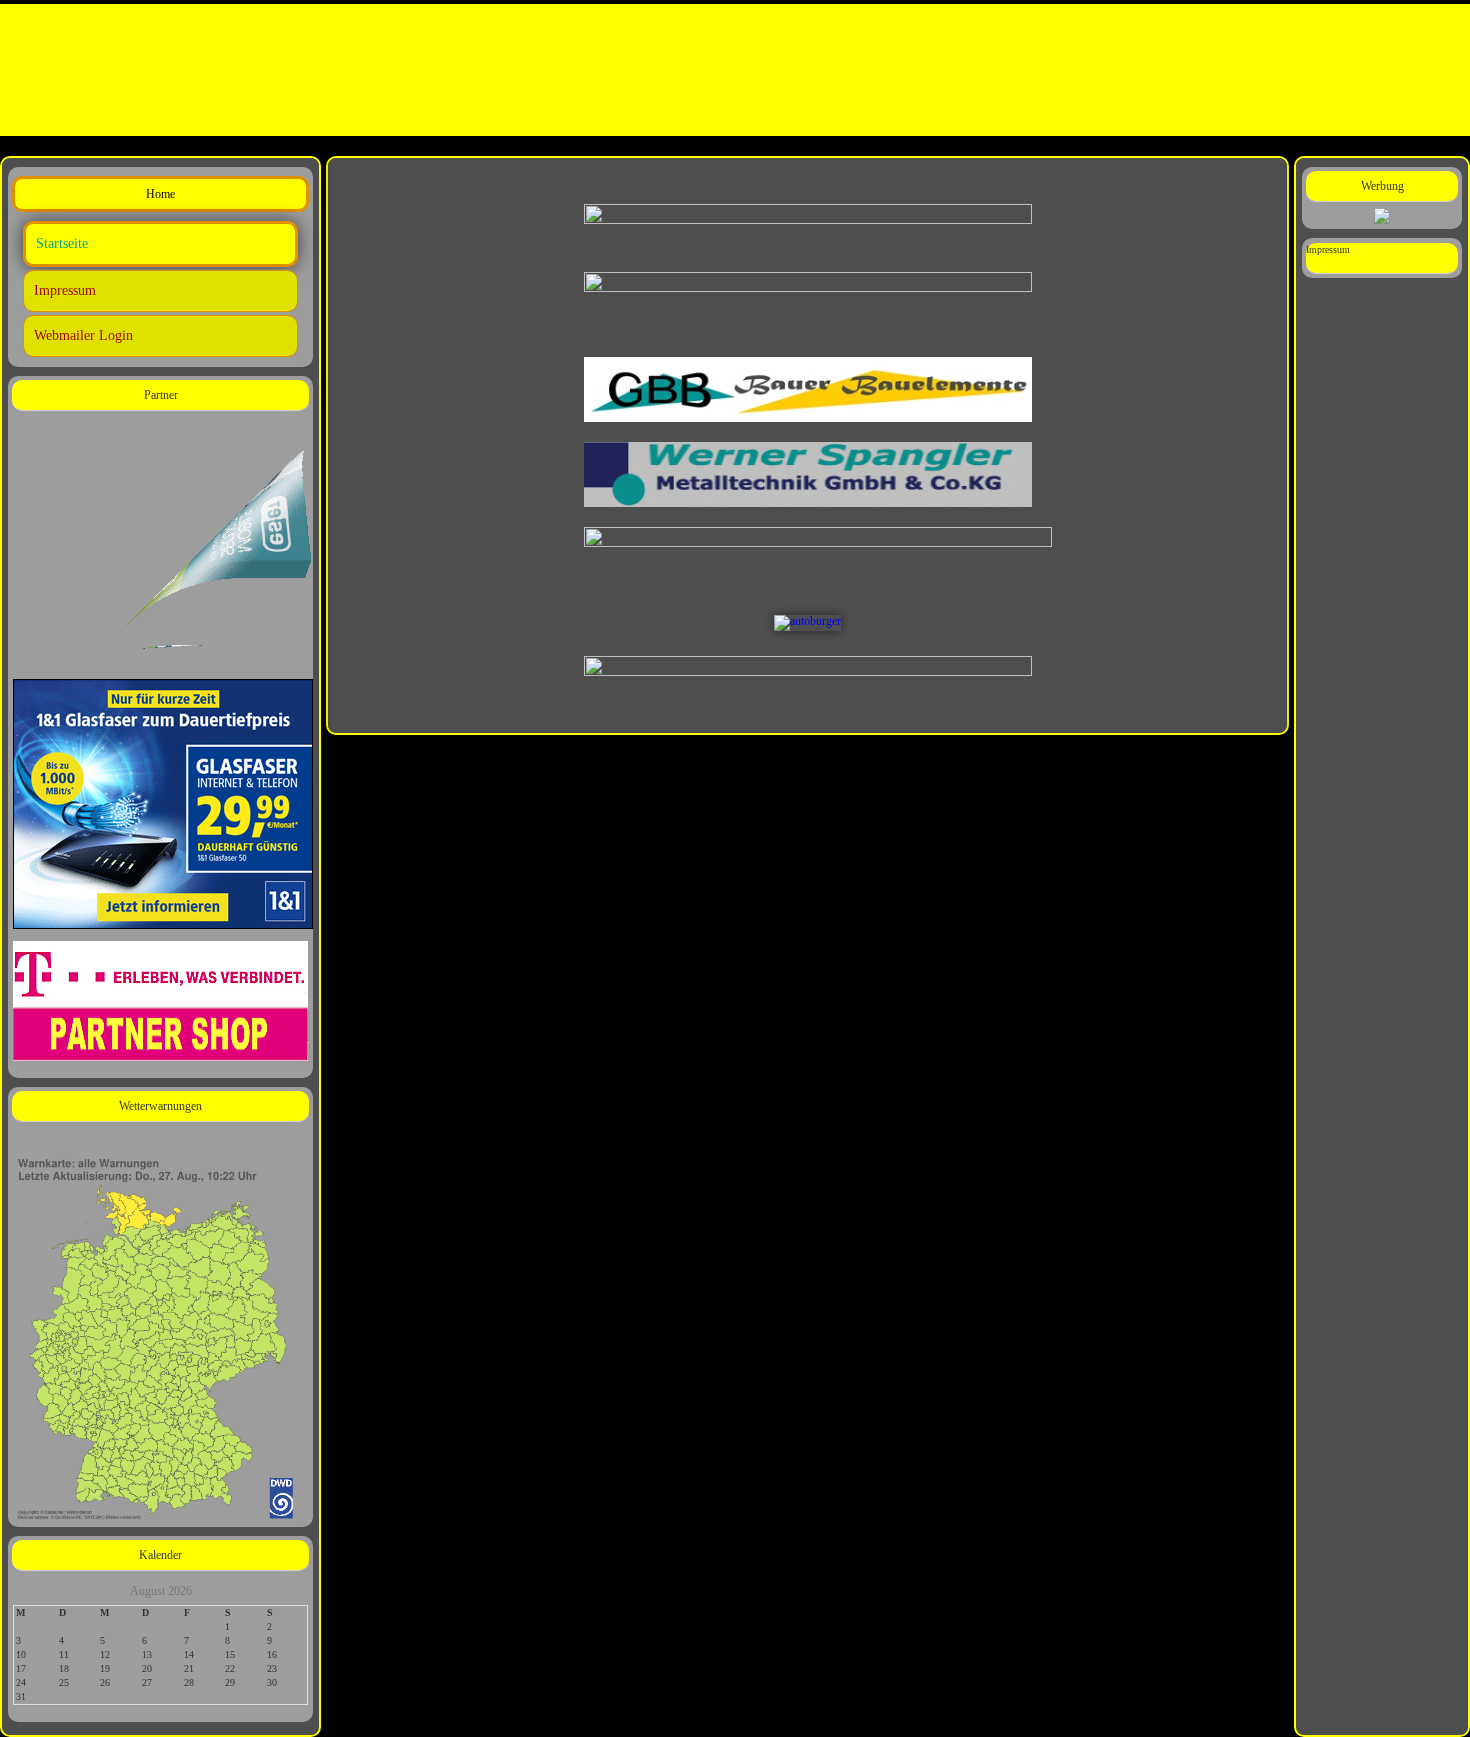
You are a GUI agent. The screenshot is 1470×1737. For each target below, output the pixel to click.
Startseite (62, 243)
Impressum (65, 290)
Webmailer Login (83, 335)
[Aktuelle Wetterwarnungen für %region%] (160, 1335)
